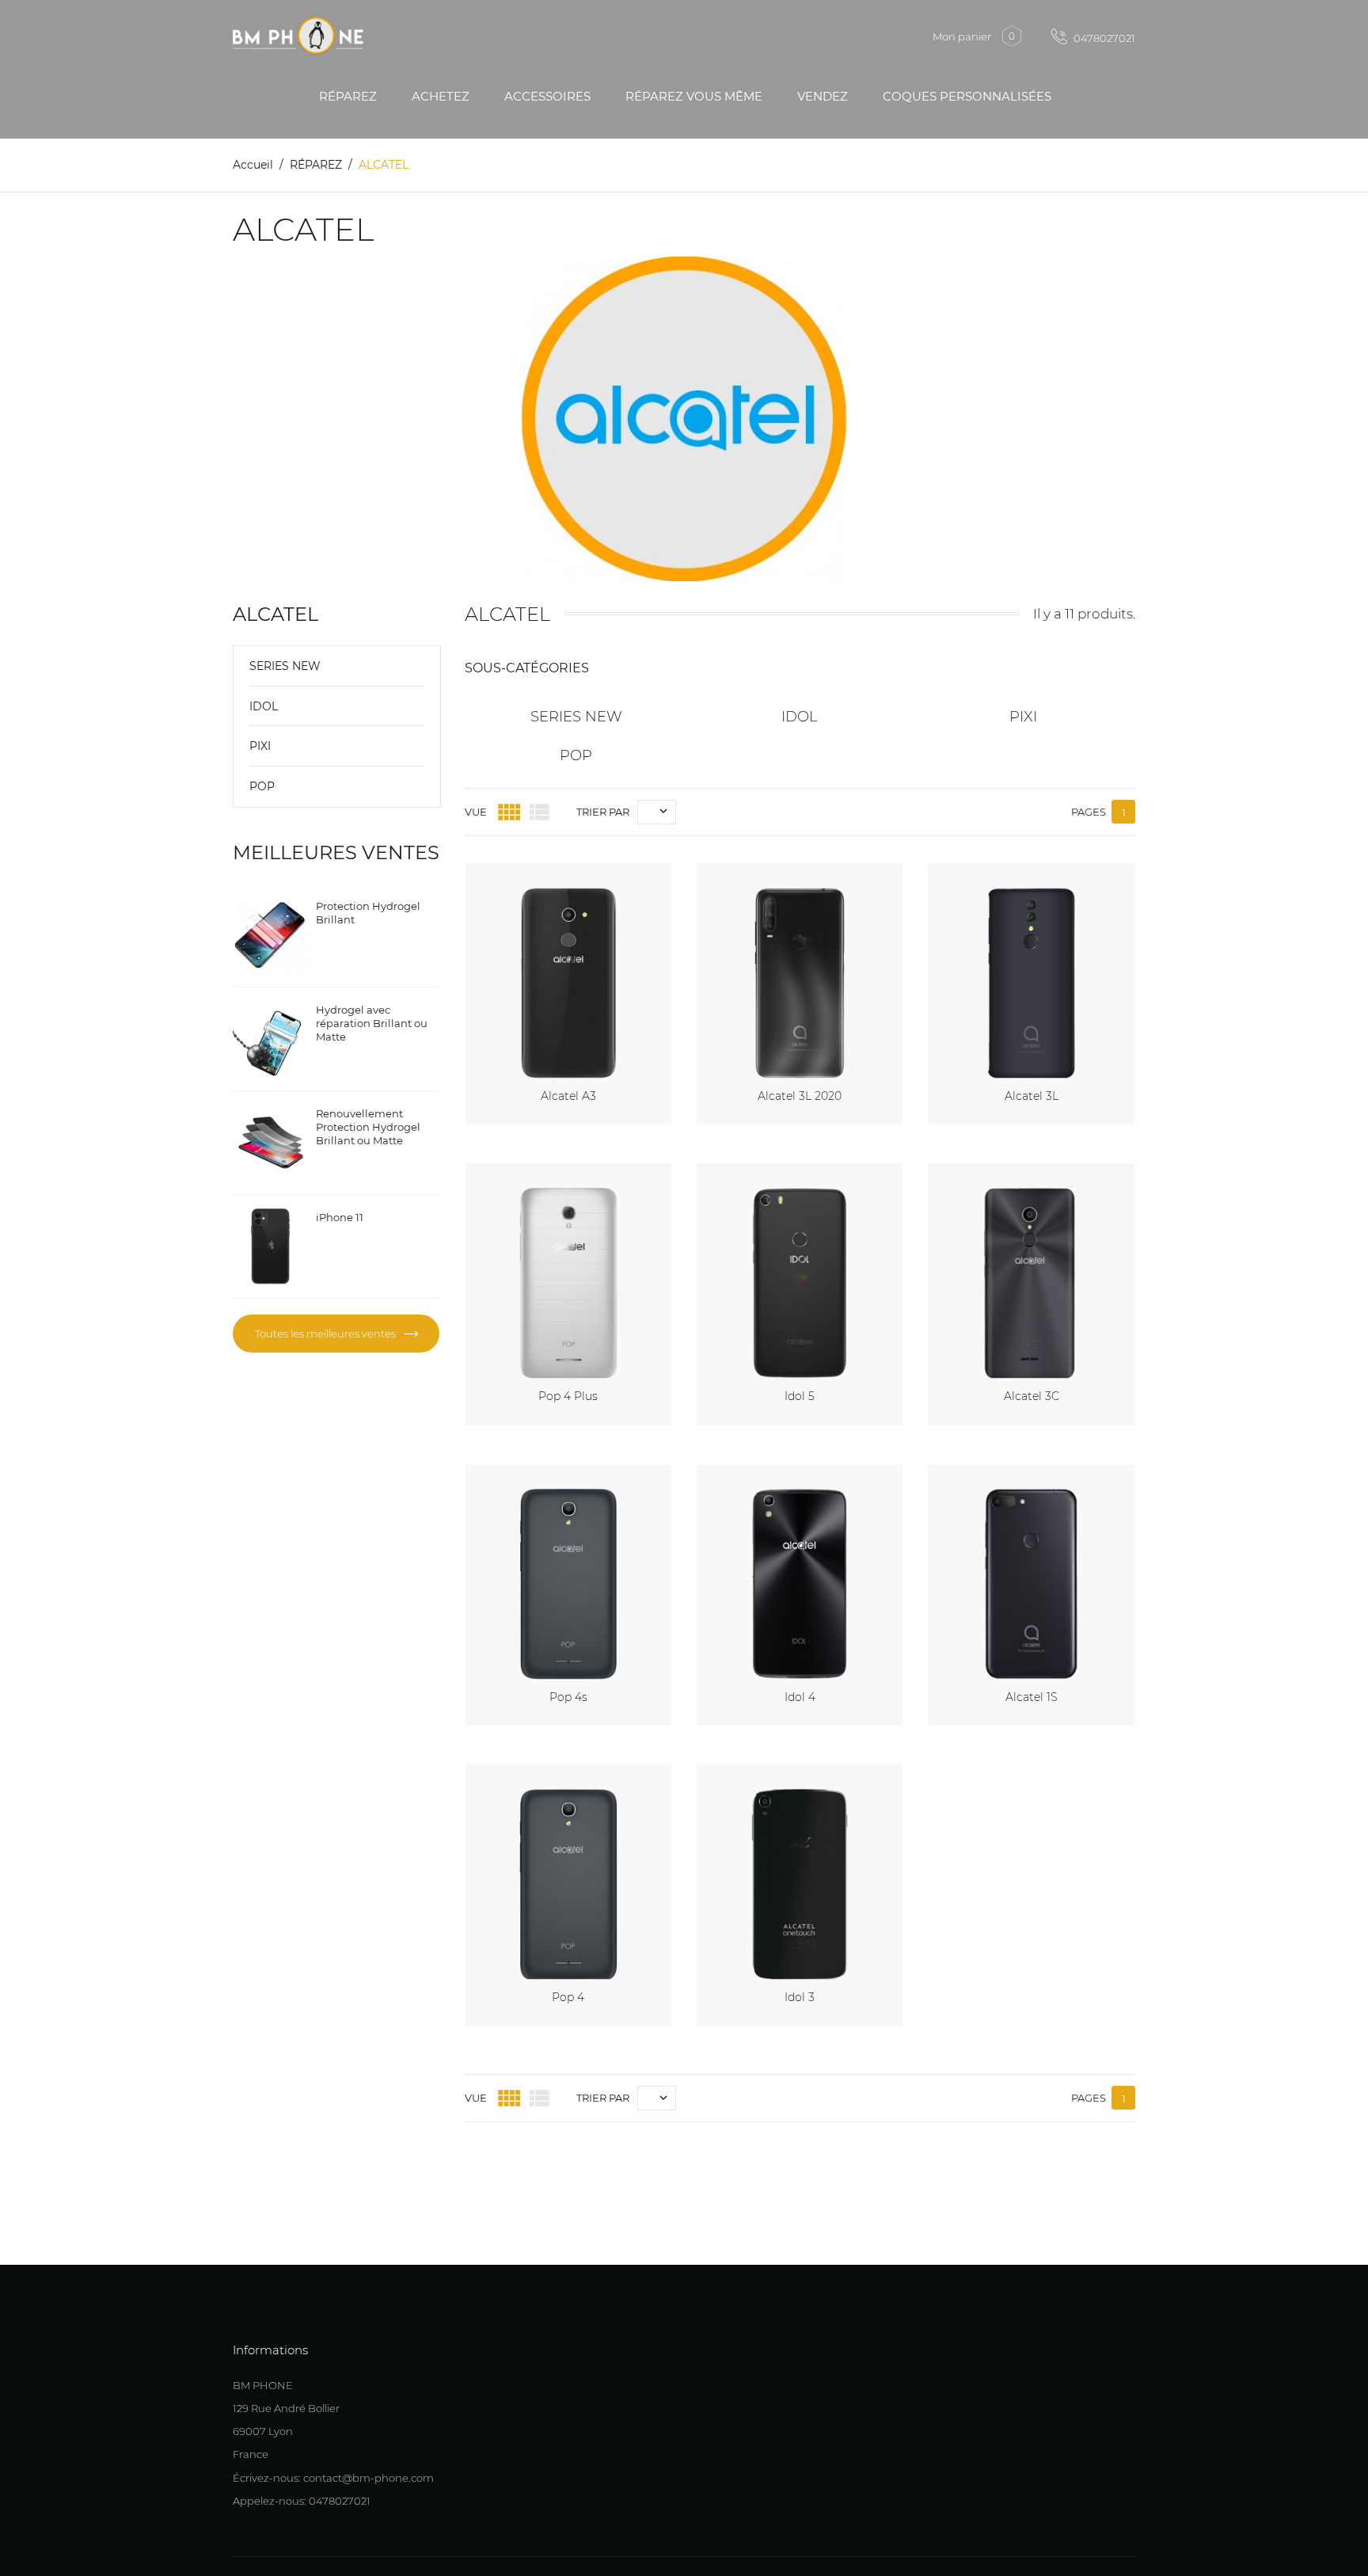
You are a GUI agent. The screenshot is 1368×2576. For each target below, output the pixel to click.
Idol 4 (800, 1697)
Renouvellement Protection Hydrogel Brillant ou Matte (368, 1127)
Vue (476, 812)
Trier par (603, 812)
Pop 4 (568, 1997)
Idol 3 (800, 1997)
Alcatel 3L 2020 (800, 1096)
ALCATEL (275, 614)
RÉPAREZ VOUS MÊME (694, 96)
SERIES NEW (285, 666)
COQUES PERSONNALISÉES (967, 96)
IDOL (264, 706)
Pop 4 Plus (568, 1396)
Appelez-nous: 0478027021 (302, 2501)
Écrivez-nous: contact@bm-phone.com (333, 2478)
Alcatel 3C (1032, 1396)
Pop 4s (568, 1697)
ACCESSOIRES (547, 96)
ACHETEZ (441, 96)
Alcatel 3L (1032, 1096)
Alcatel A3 (568, 1096)
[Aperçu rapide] (641, 872)
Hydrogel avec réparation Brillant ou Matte (372, 1023)
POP (262, 786)
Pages (1089, 812)
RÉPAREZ (348, 96)
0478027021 (1103, 38)
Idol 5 (800, 1396)
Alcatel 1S (1032, 1697)
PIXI (260, 746)
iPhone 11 (340, 1217)
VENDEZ (823, 96)
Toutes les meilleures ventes (327, 1334)
